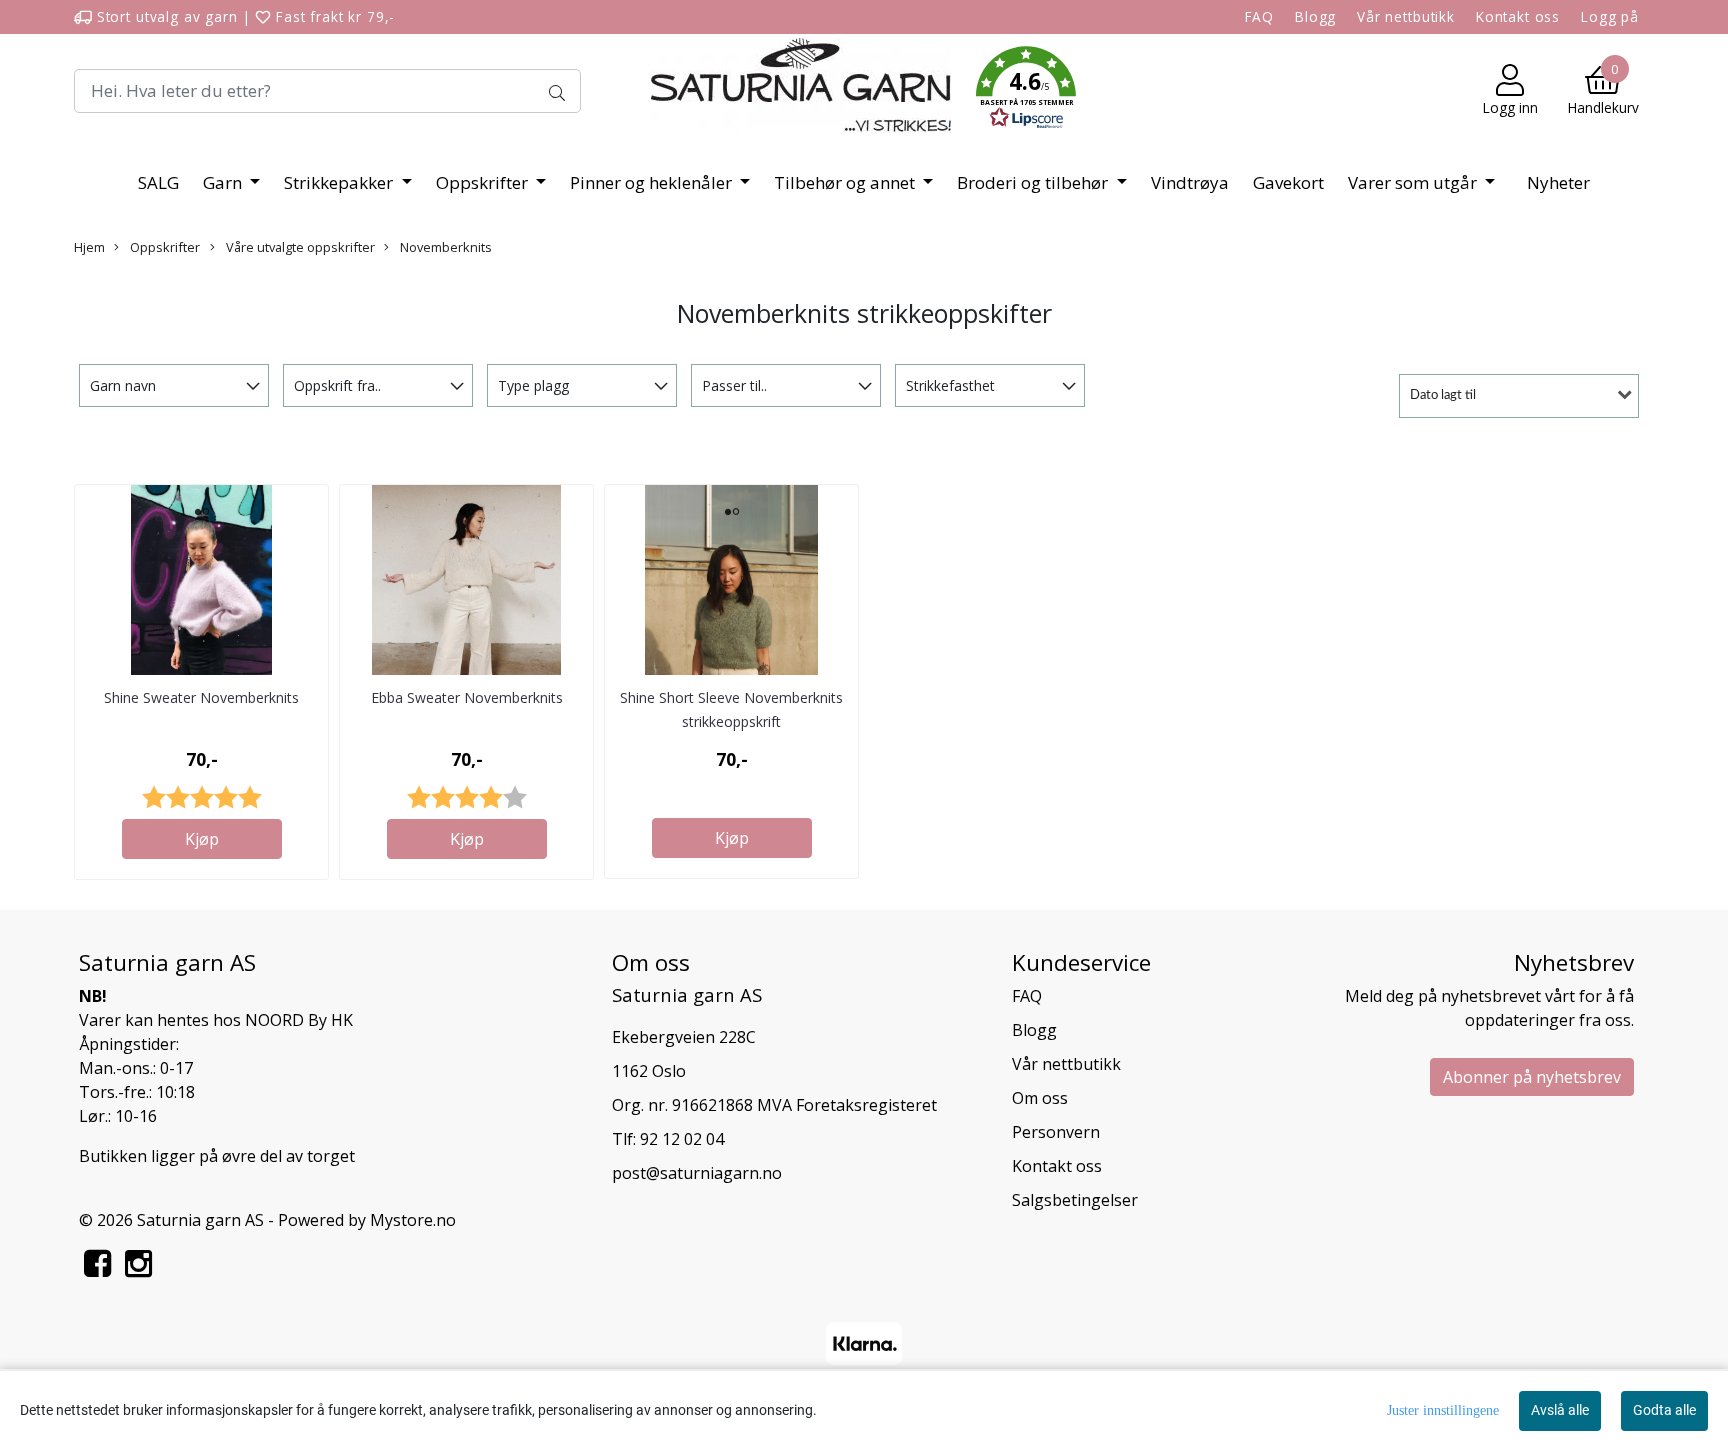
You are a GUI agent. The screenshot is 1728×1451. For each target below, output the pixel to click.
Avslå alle (1560, 1410)
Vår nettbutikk (1406, 16)
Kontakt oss (1518, 16)
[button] (1026, 91)
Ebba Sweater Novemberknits (467, 697)
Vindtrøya (1190, 182)
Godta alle (1664, 1410)
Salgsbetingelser (1075, 1200)
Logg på (1610, 16)
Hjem (89, 247)
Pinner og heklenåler (653, 182)
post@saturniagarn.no (697, 1173)
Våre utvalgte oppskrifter (299, 247)
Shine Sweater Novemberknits (201, 697)
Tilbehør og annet (846, 182)
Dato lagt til (1443, 395)
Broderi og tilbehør (1034, 182)
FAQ (1260, 16)
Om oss (1040, 1098)
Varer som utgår (1414, 182)
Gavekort (1288, 182)
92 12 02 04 (682, 1139)
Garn (224, 182)
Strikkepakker (340, 182)
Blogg (1315, 16)
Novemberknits (444, 247)
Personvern (1056, 1132)
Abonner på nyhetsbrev (1532, 1077)
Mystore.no (413, 1220)
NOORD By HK (299, 1020)
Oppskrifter (484, 182)
